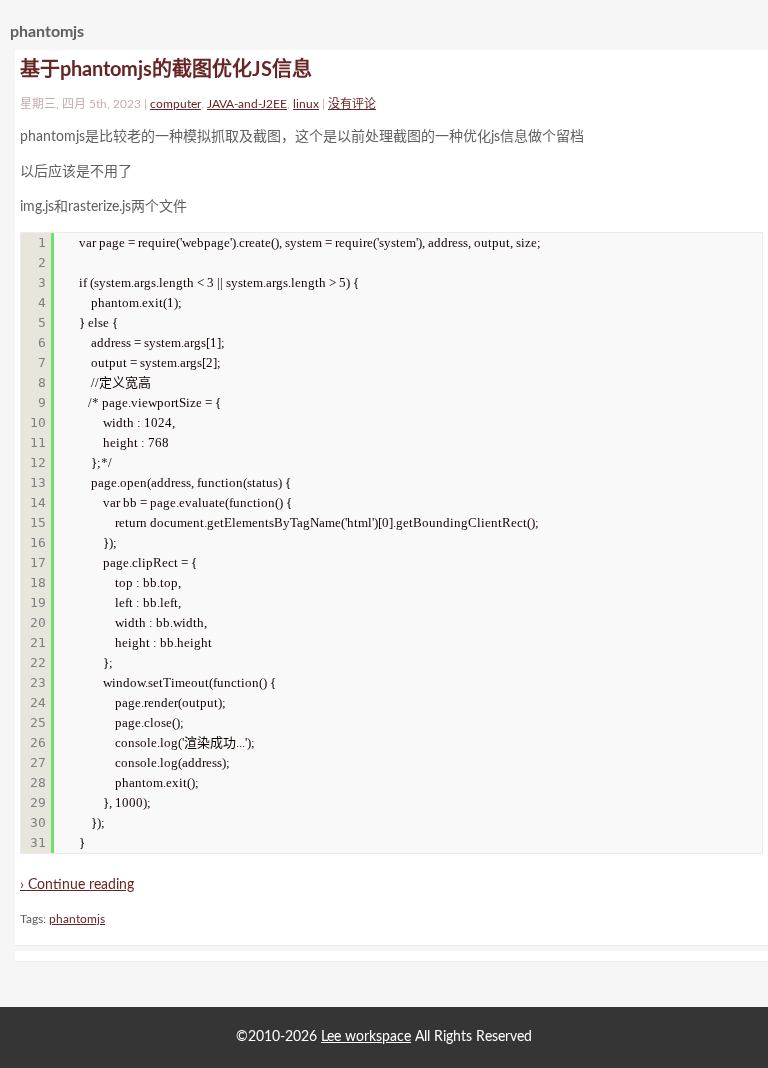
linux (306, 104)
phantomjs (77, 919)
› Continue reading (77, 885)
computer (175, 104)
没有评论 (352, 104)
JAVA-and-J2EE (247, 104)
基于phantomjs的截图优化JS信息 (166, 70)
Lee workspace (366, 1037)
